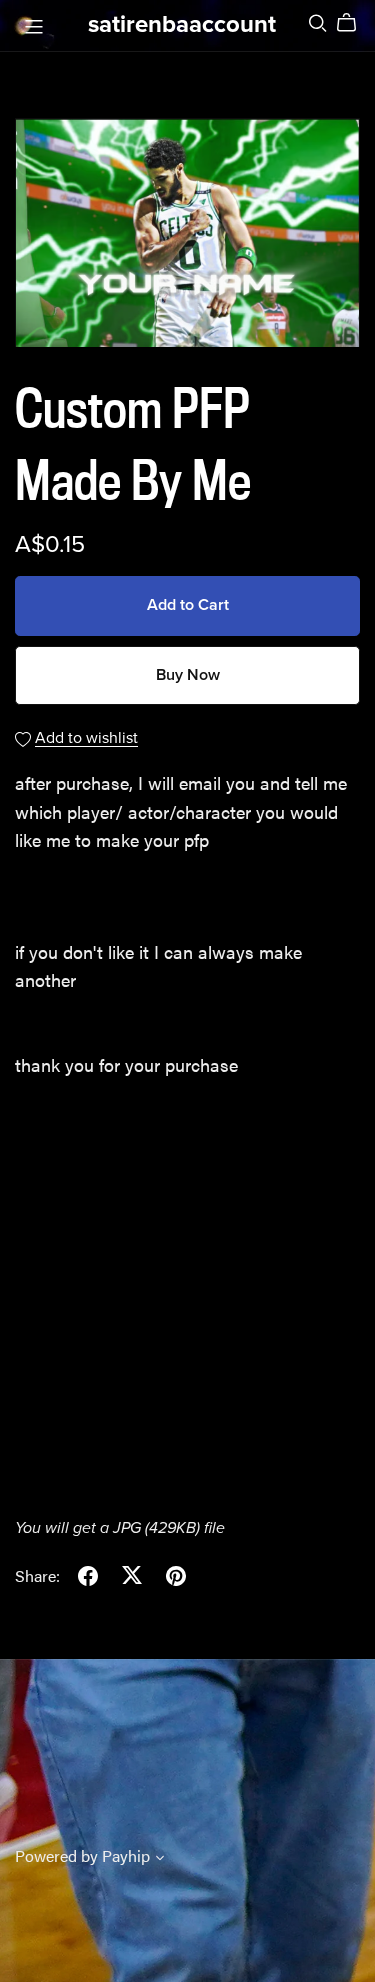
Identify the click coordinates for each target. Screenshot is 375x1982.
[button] (160, 1859)
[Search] (318, 22)
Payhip (126, 1855)
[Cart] (354, 23)
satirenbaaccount (182, 24)
